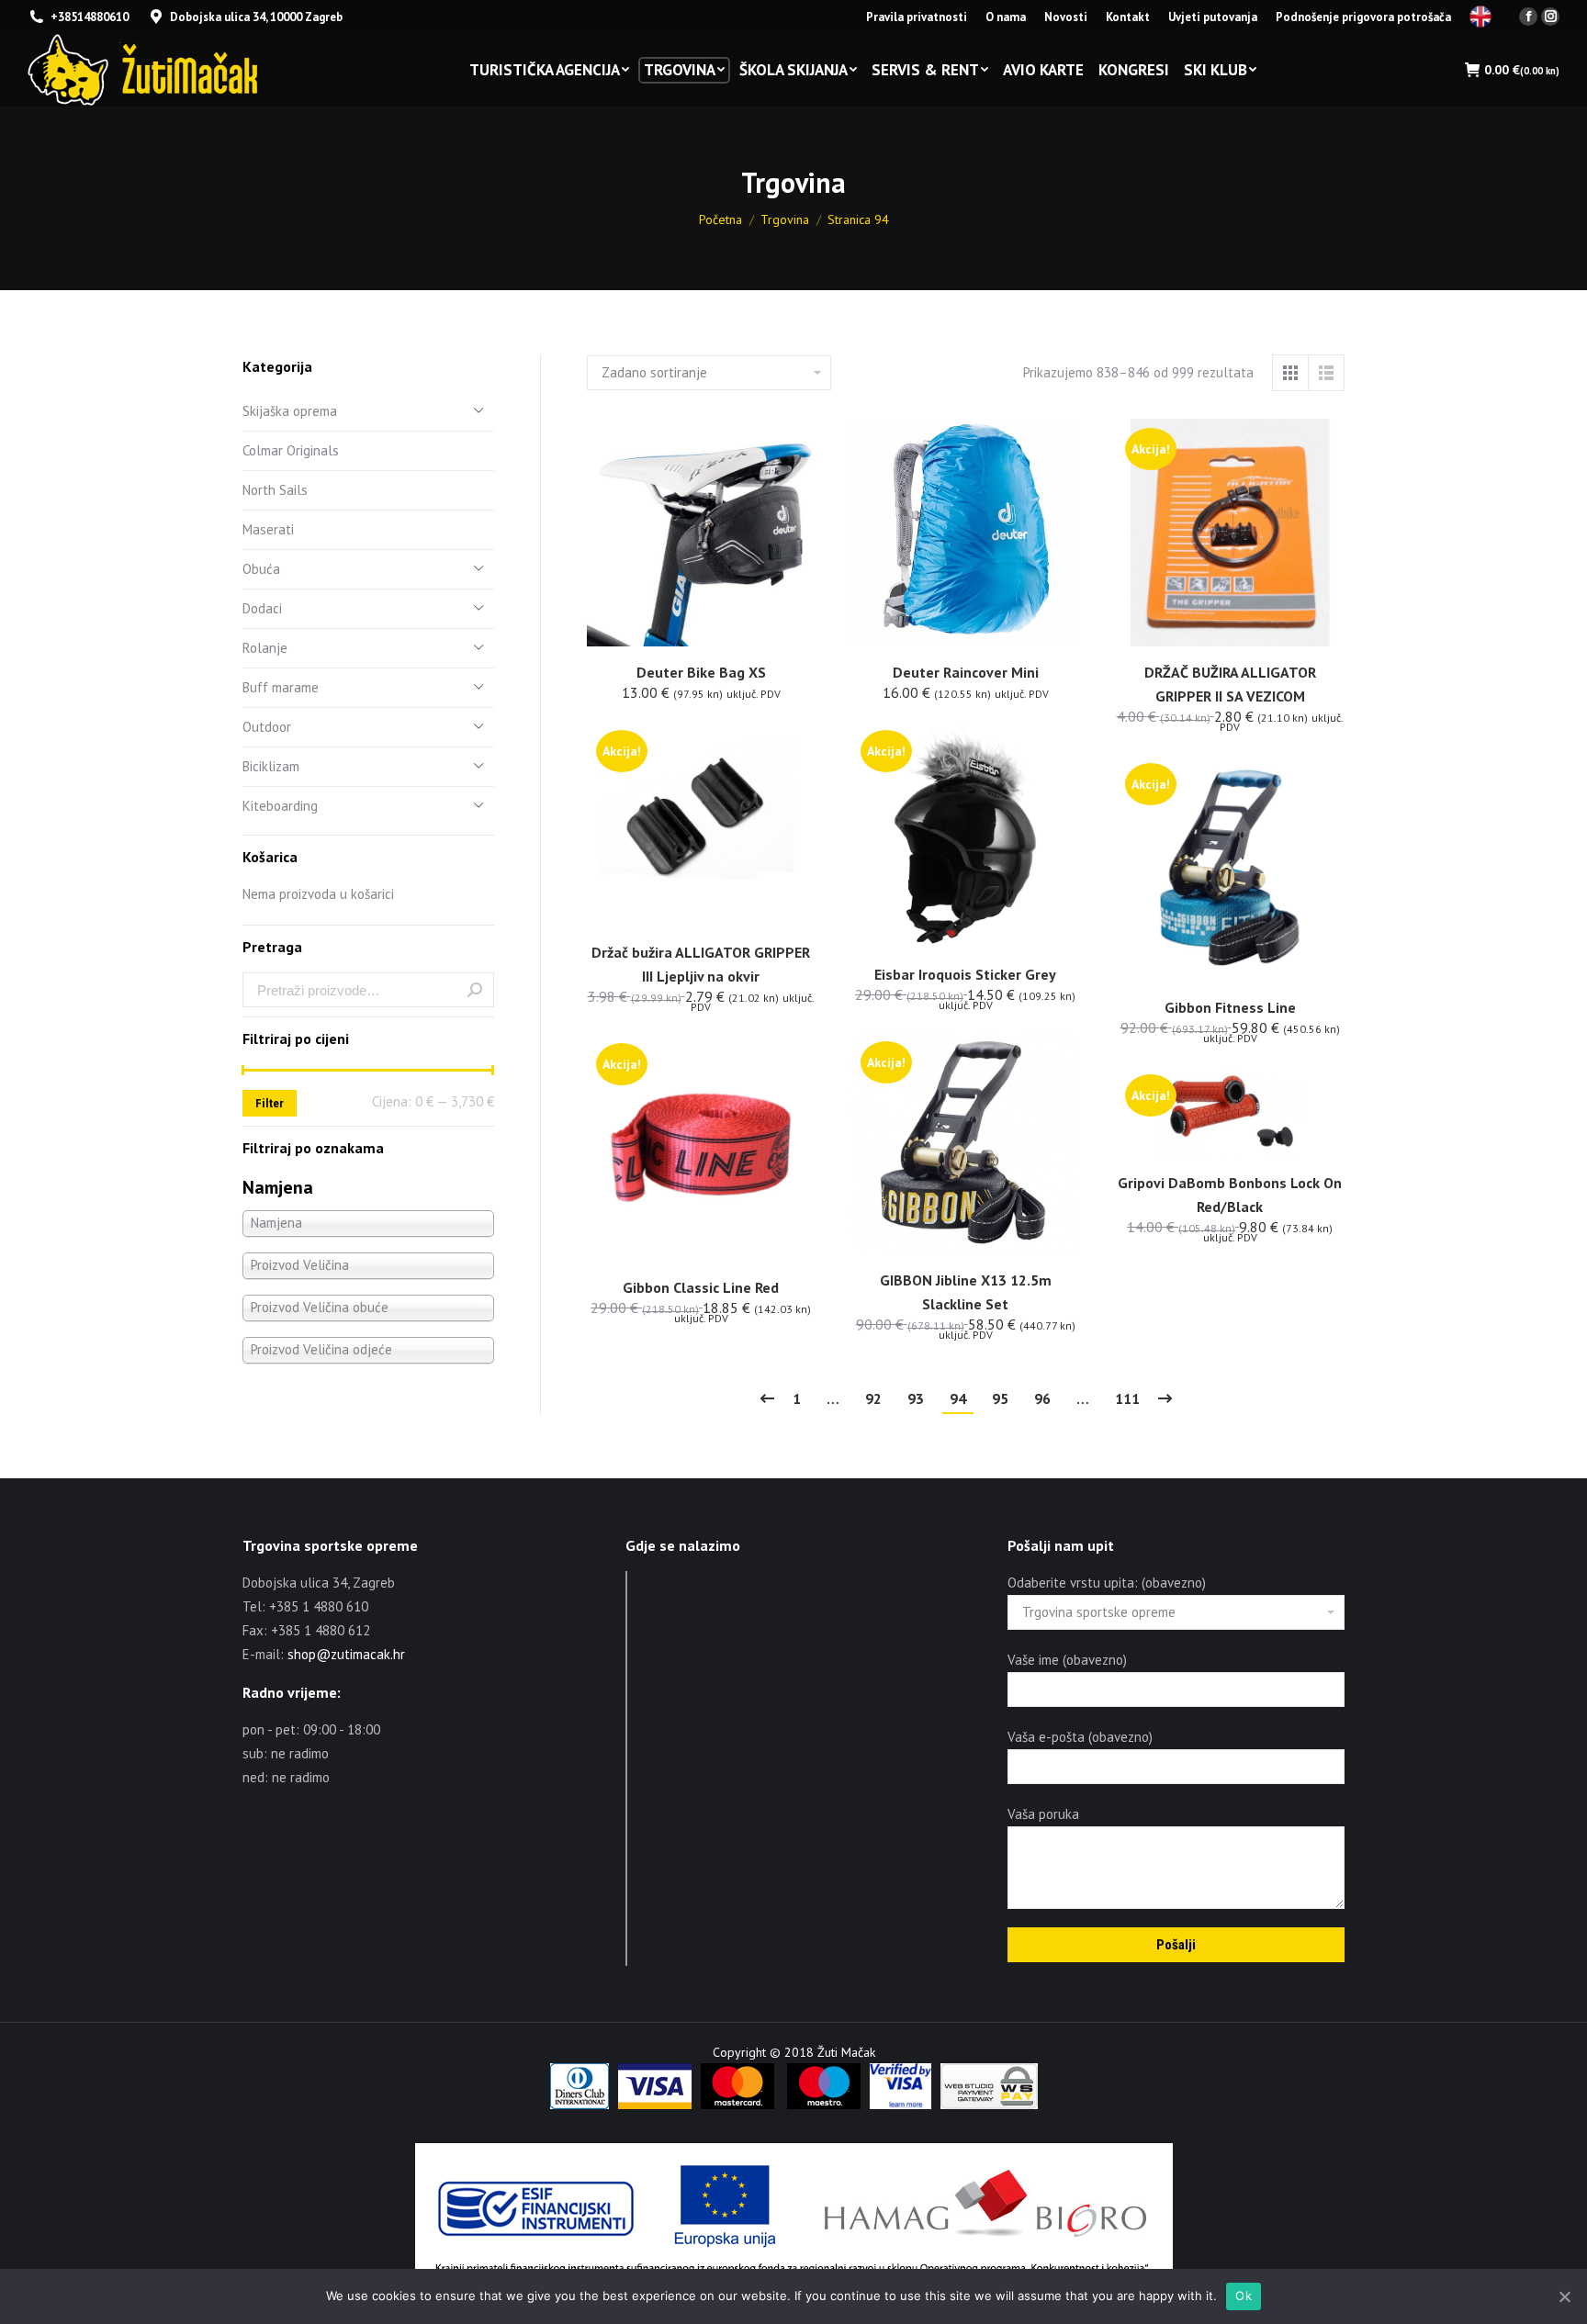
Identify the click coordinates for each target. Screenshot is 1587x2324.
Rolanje (265, 648)
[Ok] (1564, 2296)
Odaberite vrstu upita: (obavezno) (1107, 1583)
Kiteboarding (280, 806)
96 (1042, 1398)
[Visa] (655, 2105)
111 (1127, 1398)
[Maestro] (824, 2105)
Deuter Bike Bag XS (701, 672)
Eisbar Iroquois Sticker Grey (965, 974)
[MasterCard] (737, 2105)
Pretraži (475, 990)
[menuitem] (917, 17)
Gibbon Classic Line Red (701, 1287)
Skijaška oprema (290, 411)
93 (916, 1398)
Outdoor (267, 727)
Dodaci (262, 608)
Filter (270, 1103)
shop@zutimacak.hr (346, 1654)
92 (873, 1398)
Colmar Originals (291, 450)
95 (1000, 1398)
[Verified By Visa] (900, 2105)
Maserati (268, 529)
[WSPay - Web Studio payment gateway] (989, 2105)
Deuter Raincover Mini (966, 672)
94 (958, 1398)
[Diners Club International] (580, 2105)
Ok (1244, 2296)
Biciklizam (271, 766)
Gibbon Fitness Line (1230, 1007)
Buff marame (281, 687)
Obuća (261, 569)
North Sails (275, 490)
